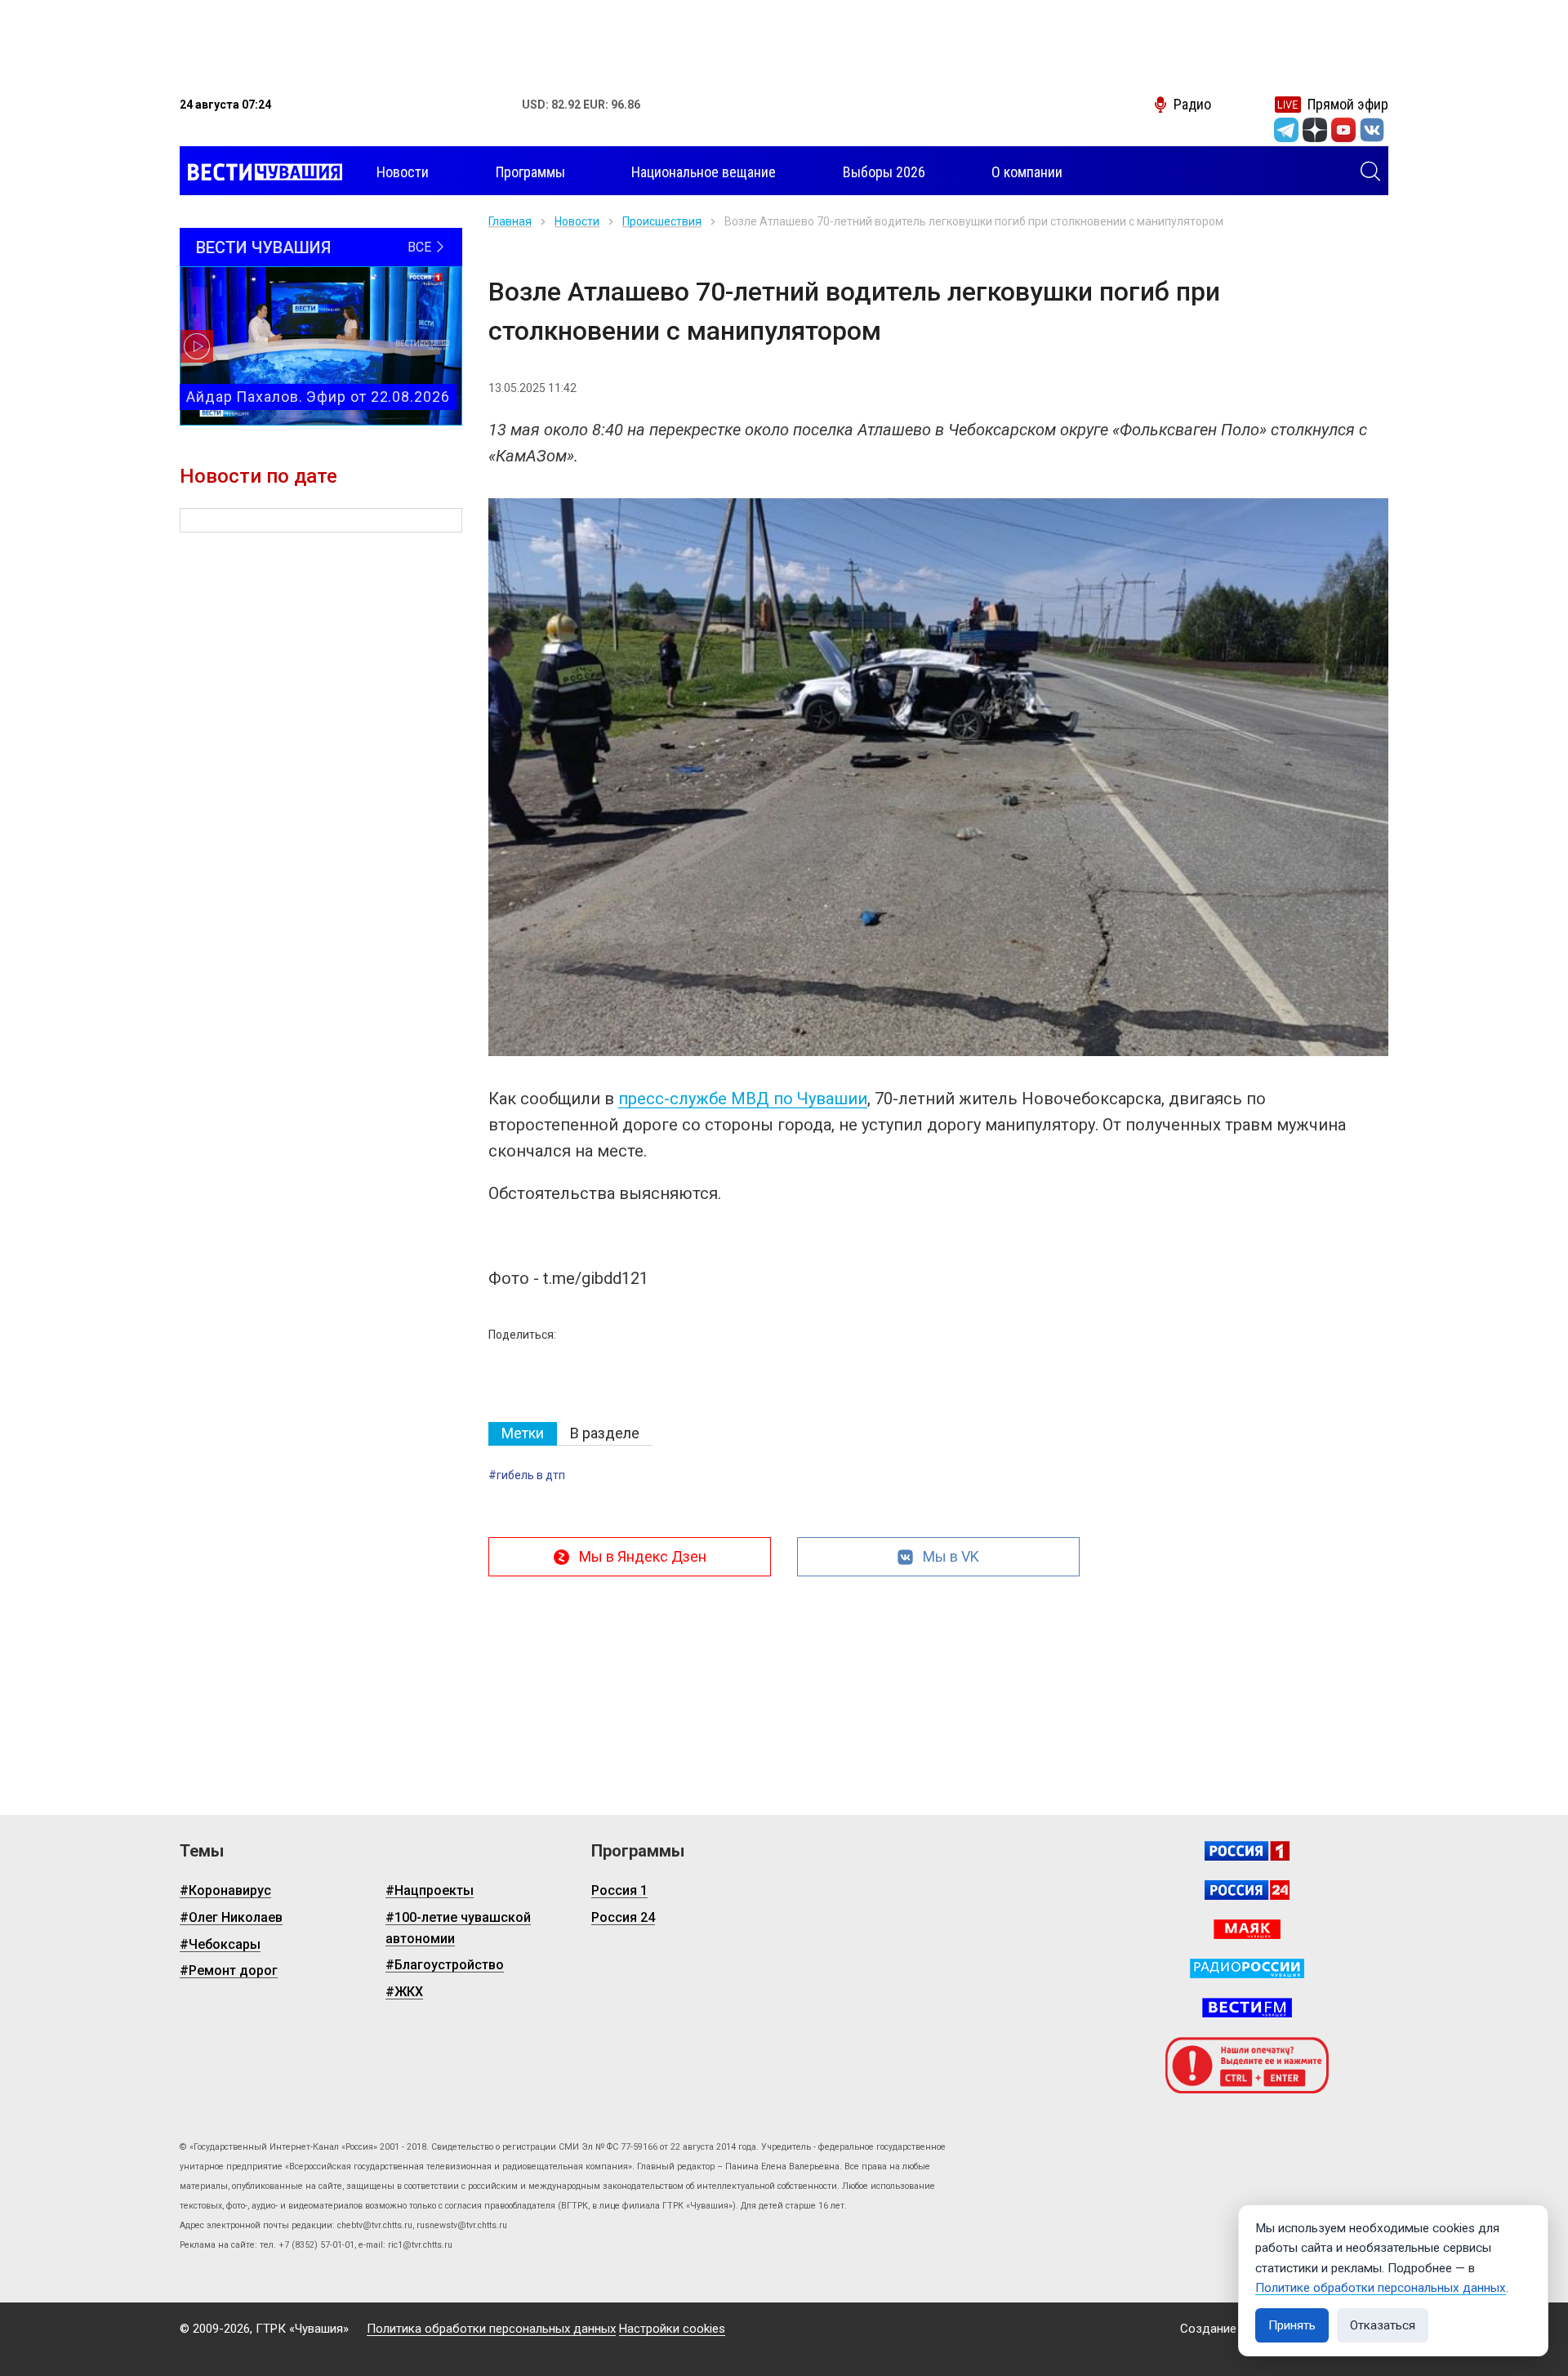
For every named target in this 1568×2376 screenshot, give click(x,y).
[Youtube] (1343, 130)
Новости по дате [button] (258, 476)
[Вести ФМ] (1247, 2008)
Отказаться (1383, 2325)
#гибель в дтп (527, 1475)
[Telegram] (1286, 130)
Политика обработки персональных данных (491, 2329)
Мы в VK (951, 1556)
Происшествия (662, 221)
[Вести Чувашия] (261, 172)
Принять (1292, 2325)
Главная (510, 221)
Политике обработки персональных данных (1381, 2288)
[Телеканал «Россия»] (1247, 1851)
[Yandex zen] (1315, 130)
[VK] (1372, 130)
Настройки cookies (672, 2329)
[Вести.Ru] (1247, 1890)
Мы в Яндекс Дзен (643, 1556)
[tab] (523, 1434)
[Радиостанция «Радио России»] (1247, 1968)
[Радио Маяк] (1247, 1929)
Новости (577, 221)
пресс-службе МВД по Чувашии (743, 1099)
